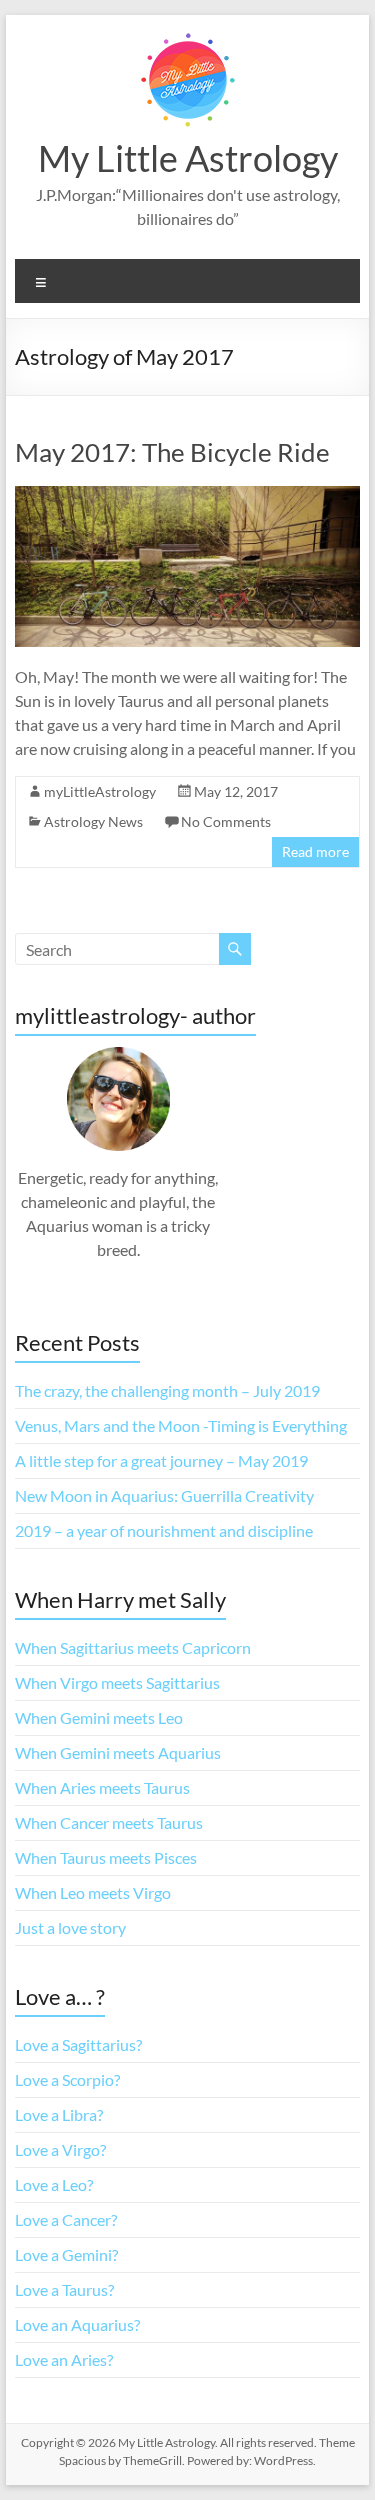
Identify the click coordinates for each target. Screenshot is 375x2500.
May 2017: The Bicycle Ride (172, 452)
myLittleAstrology (100, 791)
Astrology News (93, 821)
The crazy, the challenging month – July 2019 (167, 1390)
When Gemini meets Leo (99, 1717)
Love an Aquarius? (77, 2324)
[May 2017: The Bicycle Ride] (188, 495)
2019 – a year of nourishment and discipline (164, 1530)
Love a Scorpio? (67, 2079)
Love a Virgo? (60, 2149)
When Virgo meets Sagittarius (117, 1682)
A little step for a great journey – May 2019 (161, 1460)
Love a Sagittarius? (78, 2044)
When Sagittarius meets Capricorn (133, 1647)
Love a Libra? (59, 2114)
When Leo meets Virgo (93, 1892)
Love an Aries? (64, 2359)
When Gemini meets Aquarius (118, 1752)
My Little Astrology (188, 158)
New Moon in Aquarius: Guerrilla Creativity (164, 1495)
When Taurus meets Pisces (106, 1857)
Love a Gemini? (66, 2254)
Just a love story (70, 1927)
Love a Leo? (54, 2184)
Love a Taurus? (64, 2289)
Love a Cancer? (66, 2219)
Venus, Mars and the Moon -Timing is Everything (181, 1425)
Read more (315, 851)
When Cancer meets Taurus (109, 1822)
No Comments (226, 821)
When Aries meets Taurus (102, 1787)
